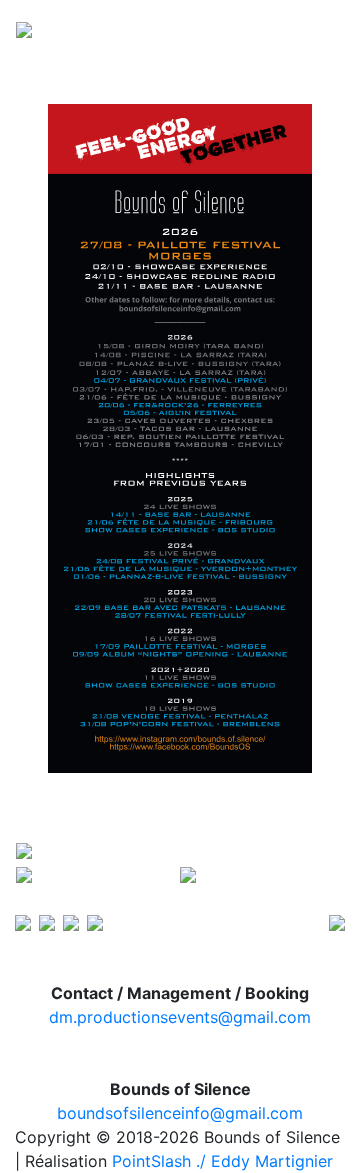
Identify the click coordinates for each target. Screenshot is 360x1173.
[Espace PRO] (337, 921)
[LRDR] (95, 921)
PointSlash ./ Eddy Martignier (222, 1161)
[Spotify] (47, 921)
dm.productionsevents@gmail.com (180, 1017)
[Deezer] (71, 921)
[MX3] (23, 921)
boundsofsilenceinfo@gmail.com (180, 1113)
